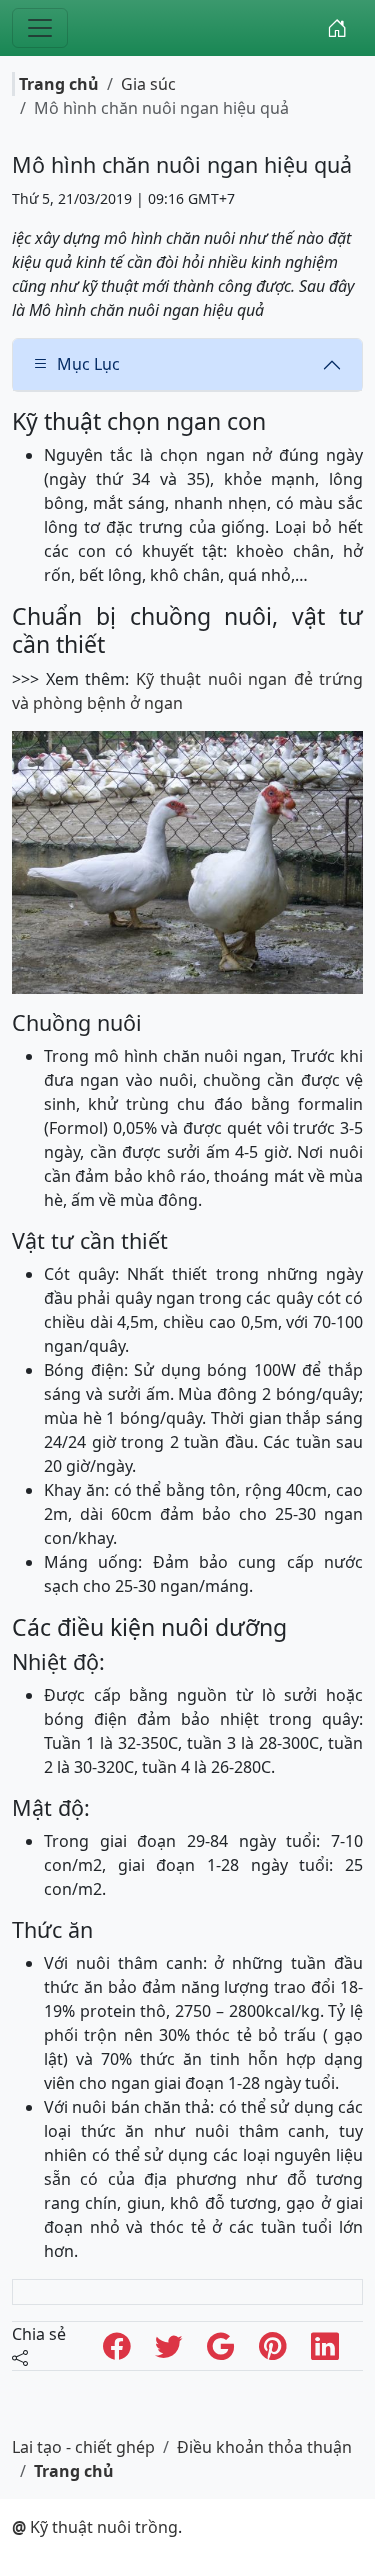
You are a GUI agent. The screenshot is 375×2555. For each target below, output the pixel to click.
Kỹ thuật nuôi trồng (95, 2527)
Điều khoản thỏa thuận (264, 2447)
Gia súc (148, 84)
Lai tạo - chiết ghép (83, 2447)
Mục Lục (88, 364)
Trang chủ (59, 84)
